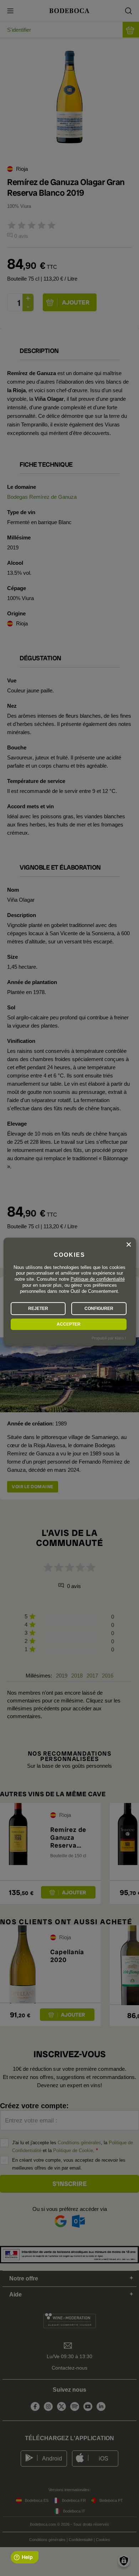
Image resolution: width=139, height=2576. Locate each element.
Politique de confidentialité (98, 1279)
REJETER (38, 1309)
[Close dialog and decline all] (129, 1245)
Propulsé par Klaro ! (109, 1338)
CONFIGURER (99, 1309)
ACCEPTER (69, 1324)
